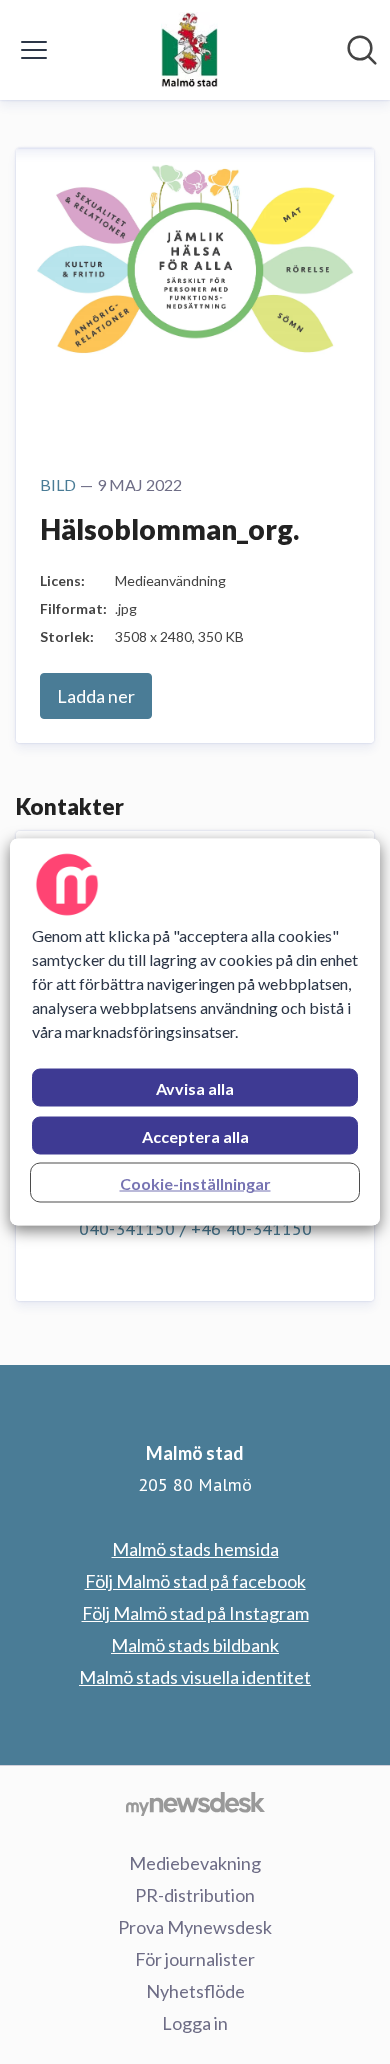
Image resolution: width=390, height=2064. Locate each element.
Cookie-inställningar (195, 1183)
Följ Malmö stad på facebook (195, 1581)
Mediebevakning (195, 1863)
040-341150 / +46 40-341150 (195, 1228)
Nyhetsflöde (195, 1991)
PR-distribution (195, 1895)
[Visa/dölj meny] (34, 50)
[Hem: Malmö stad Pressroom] (189, 50)
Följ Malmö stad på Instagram (195, 1613)
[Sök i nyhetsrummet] (362, 50)
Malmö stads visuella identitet (195, 1677)
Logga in (195, 2023)
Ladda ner (96, 696)
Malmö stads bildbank (195, 1645)
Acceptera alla (195, 1136)
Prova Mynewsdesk (195, 1927)
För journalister (195, 1959)
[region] (195, 1032)
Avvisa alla (195, 1088)
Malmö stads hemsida (195, 1549)
